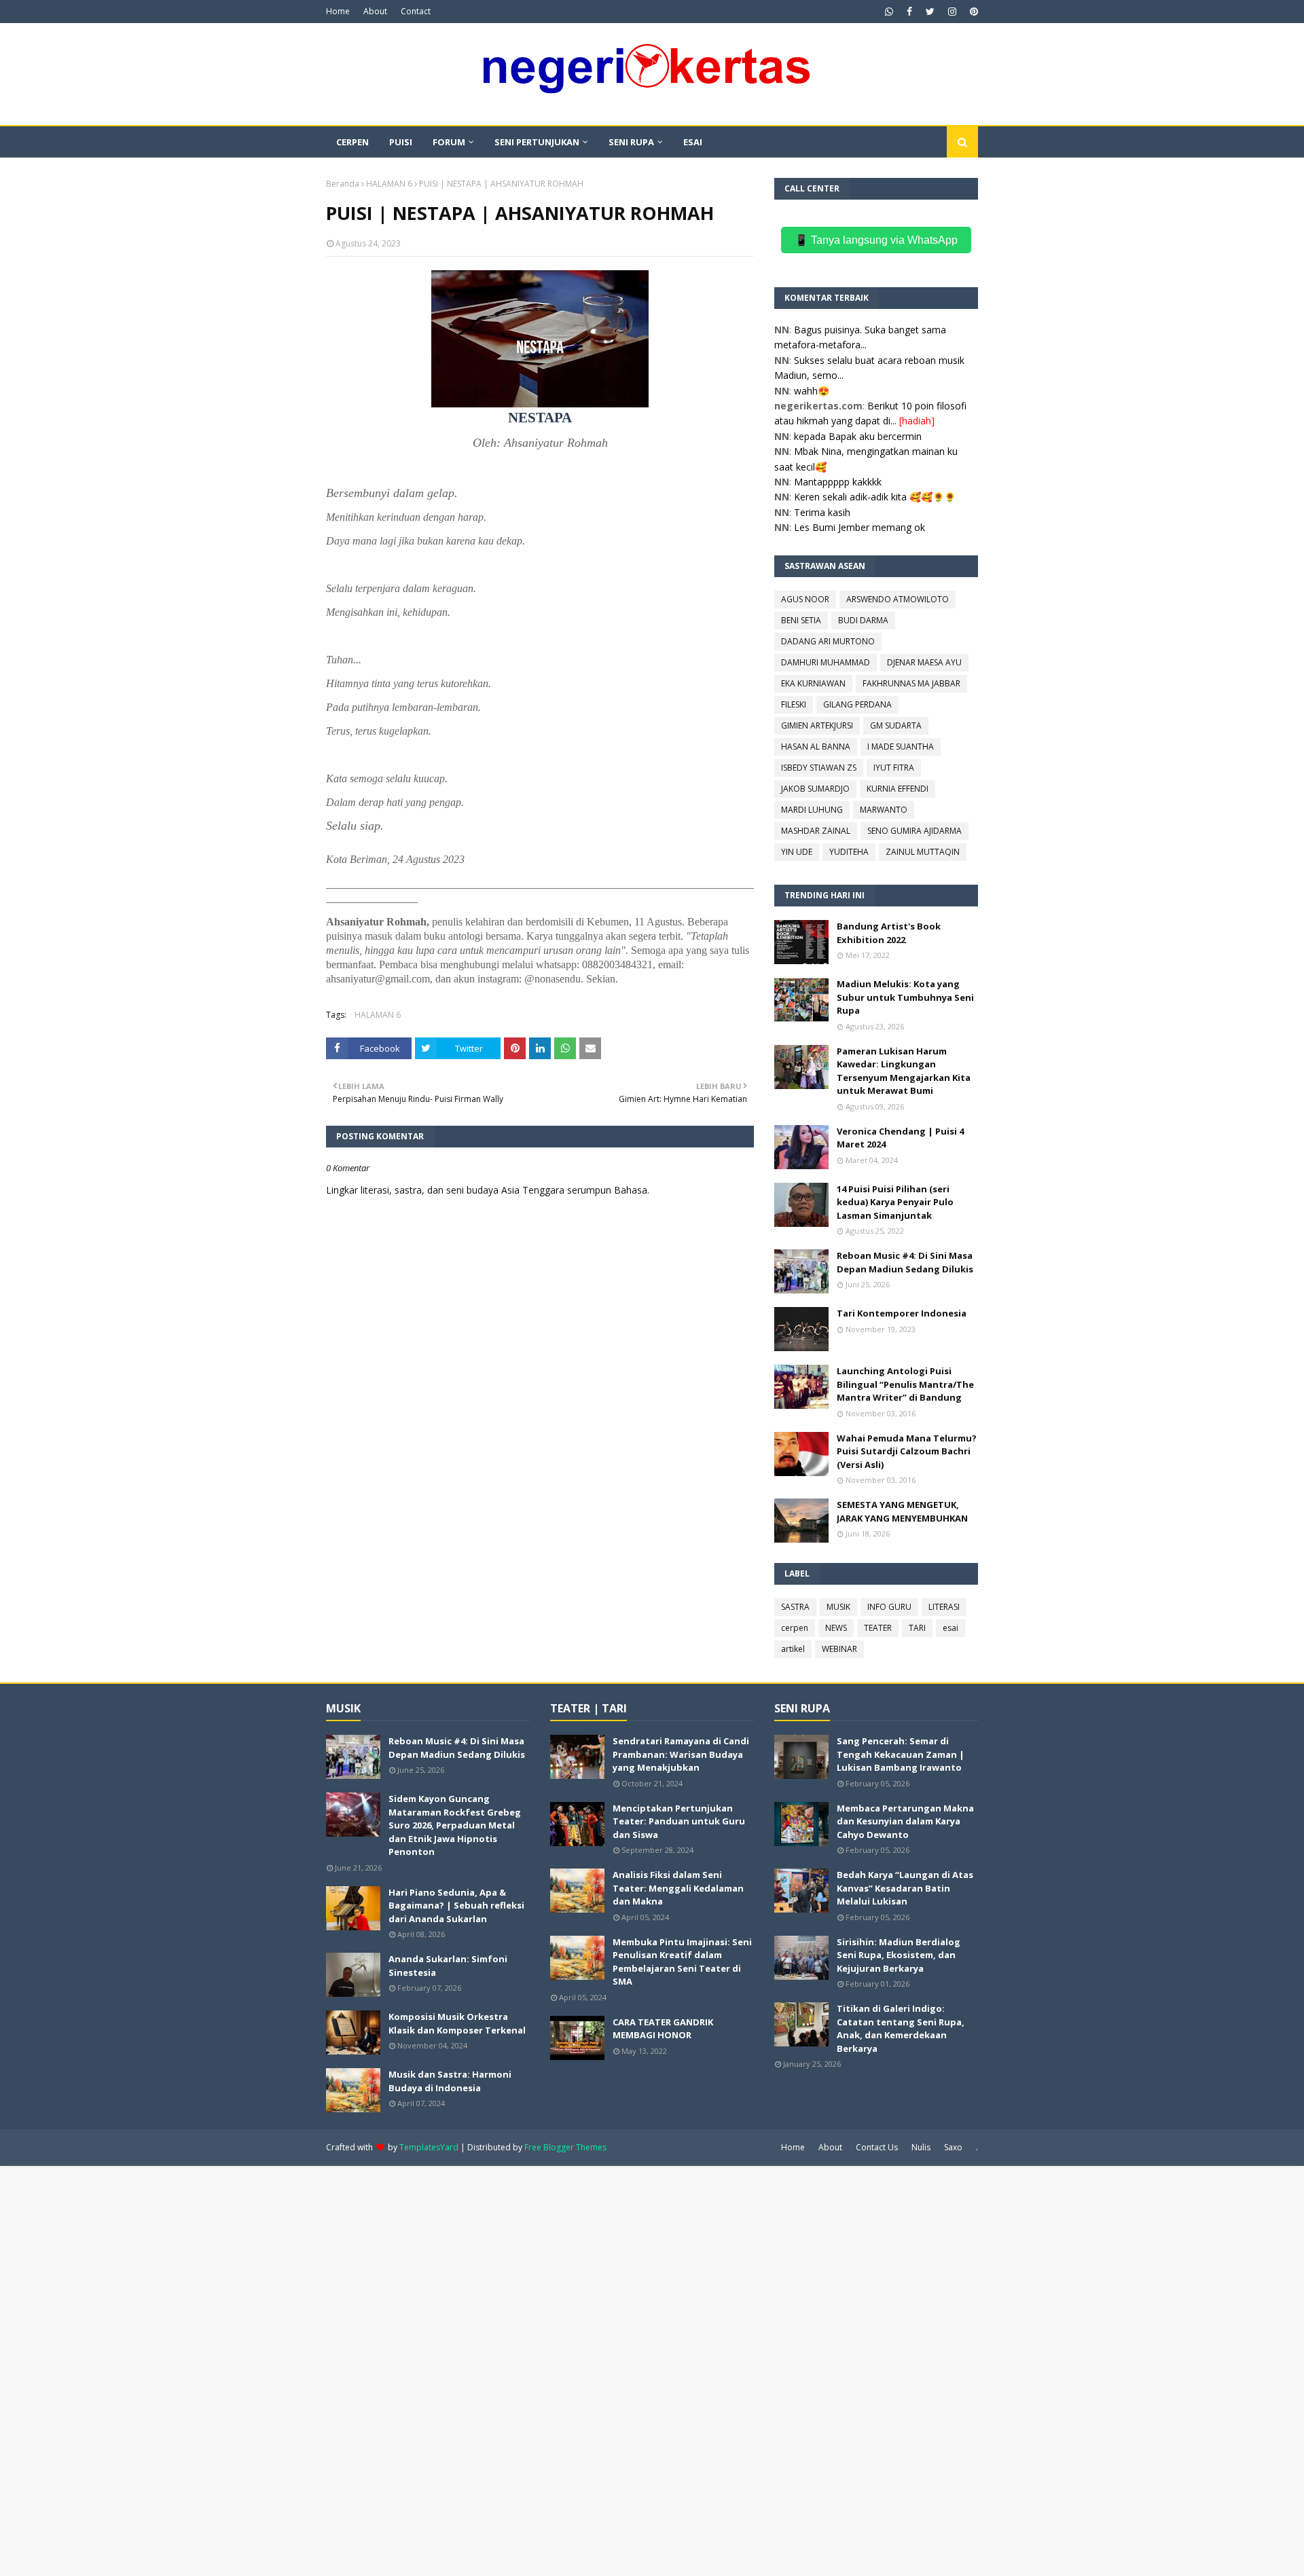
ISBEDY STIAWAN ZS (819, 768)
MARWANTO (884, 810)
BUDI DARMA (863, 620)
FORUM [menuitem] (449, 142)
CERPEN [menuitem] (352, 142)
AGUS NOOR (805, 599)
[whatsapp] (889, 12)
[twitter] (930, 12)
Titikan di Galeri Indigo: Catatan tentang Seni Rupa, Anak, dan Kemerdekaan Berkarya (901, 2028)
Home (338, 11)
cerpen (795, 1628)
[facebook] (909, 12)
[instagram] (952, 12)
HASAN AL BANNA (816, 747)
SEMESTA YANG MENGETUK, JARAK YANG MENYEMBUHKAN (902, 1511)
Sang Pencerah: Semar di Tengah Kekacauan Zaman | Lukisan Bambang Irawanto (901, 1754)
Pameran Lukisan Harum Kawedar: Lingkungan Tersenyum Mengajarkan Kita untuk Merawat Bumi (904, 1071)
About (375, 11)
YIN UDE (797, 852)
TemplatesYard (429, 2147)
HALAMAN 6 (389, 184)
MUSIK (838, 1607)
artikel (793, 1649)
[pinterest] (972, 12)
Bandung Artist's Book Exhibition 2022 (889, 933)
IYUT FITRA (894, 768)
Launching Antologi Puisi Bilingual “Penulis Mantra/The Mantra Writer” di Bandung (905, 1384)
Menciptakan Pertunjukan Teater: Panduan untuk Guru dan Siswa (679, 1821)
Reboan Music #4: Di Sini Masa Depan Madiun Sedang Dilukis (905, 1262)
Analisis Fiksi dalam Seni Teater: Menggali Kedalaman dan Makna (678, 1888)
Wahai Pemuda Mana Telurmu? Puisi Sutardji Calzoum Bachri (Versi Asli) (907, 1451)
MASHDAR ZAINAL (816, 831)
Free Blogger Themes (565, 2147)
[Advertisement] (407, 2370)
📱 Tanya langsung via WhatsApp (876, 240)
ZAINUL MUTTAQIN (923, 852)
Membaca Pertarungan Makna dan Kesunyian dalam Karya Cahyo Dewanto (905, 1821)
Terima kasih (822, 512)
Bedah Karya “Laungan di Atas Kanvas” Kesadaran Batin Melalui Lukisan (905, 1888)
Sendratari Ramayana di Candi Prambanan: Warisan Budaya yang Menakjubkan (681, 1754)
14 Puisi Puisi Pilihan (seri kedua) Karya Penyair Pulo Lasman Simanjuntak (895, 1202)
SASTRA (795, 1607)
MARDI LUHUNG (812, 810)
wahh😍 (812, 391)
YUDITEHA (849, 852)
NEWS (836, 1628)
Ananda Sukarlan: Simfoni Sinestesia (448, 1966)
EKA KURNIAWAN (813, 683)
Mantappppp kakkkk (838, 482)
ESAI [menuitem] (693, 142)
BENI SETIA (801, 620)
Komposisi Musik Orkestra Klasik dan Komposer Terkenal (457, 2023)
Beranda (343, 184)
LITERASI (944, 1607)
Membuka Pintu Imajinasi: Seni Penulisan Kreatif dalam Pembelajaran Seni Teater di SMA (682, 1962)
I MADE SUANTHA (901, 747)
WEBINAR (839, 1649)
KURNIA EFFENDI (898, 789)
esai (950, 1628)
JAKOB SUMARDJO (815, 789)
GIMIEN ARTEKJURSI (817, 725)
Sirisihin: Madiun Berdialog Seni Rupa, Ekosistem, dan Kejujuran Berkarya (899, 1955)
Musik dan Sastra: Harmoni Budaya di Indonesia (450, 2081)
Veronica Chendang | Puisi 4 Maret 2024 (900, 1138)
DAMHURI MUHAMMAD (826, 662)
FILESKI (794, 704)
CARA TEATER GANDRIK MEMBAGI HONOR (663, 2029)
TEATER (878, 1628)
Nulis (921, 2147)
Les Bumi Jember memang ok (859, 527)
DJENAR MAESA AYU (924, 662)
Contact (416, 11)
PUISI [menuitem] (401, 142)
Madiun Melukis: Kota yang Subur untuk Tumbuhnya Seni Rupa (905, 997)
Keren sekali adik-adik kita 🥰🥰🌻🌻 (875, 497)
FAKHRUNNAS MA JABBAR (911, 683)
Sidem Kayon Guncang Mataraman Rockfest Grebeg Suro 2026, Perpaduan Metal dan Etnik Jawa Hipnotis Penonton (455, 1825)
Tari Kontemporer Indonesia (902, 1313)
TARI (917, 1628)
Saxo (953, 2147)
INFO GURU (889, 1607)
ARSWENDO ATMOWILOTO (898, 599)
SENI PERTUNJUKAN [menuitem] (537, 142)
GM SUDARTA (896, 725)
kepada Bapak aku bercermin (858, 436)
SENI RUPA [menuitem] (631, 142)
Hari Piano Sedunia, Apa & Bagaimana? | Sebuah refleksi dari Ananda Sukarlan (456, 1906)
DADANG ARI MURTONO (828, 641)
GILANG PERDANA (857, 704)
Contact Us (877, 2147)
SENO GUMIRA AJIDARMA (914, 831)
